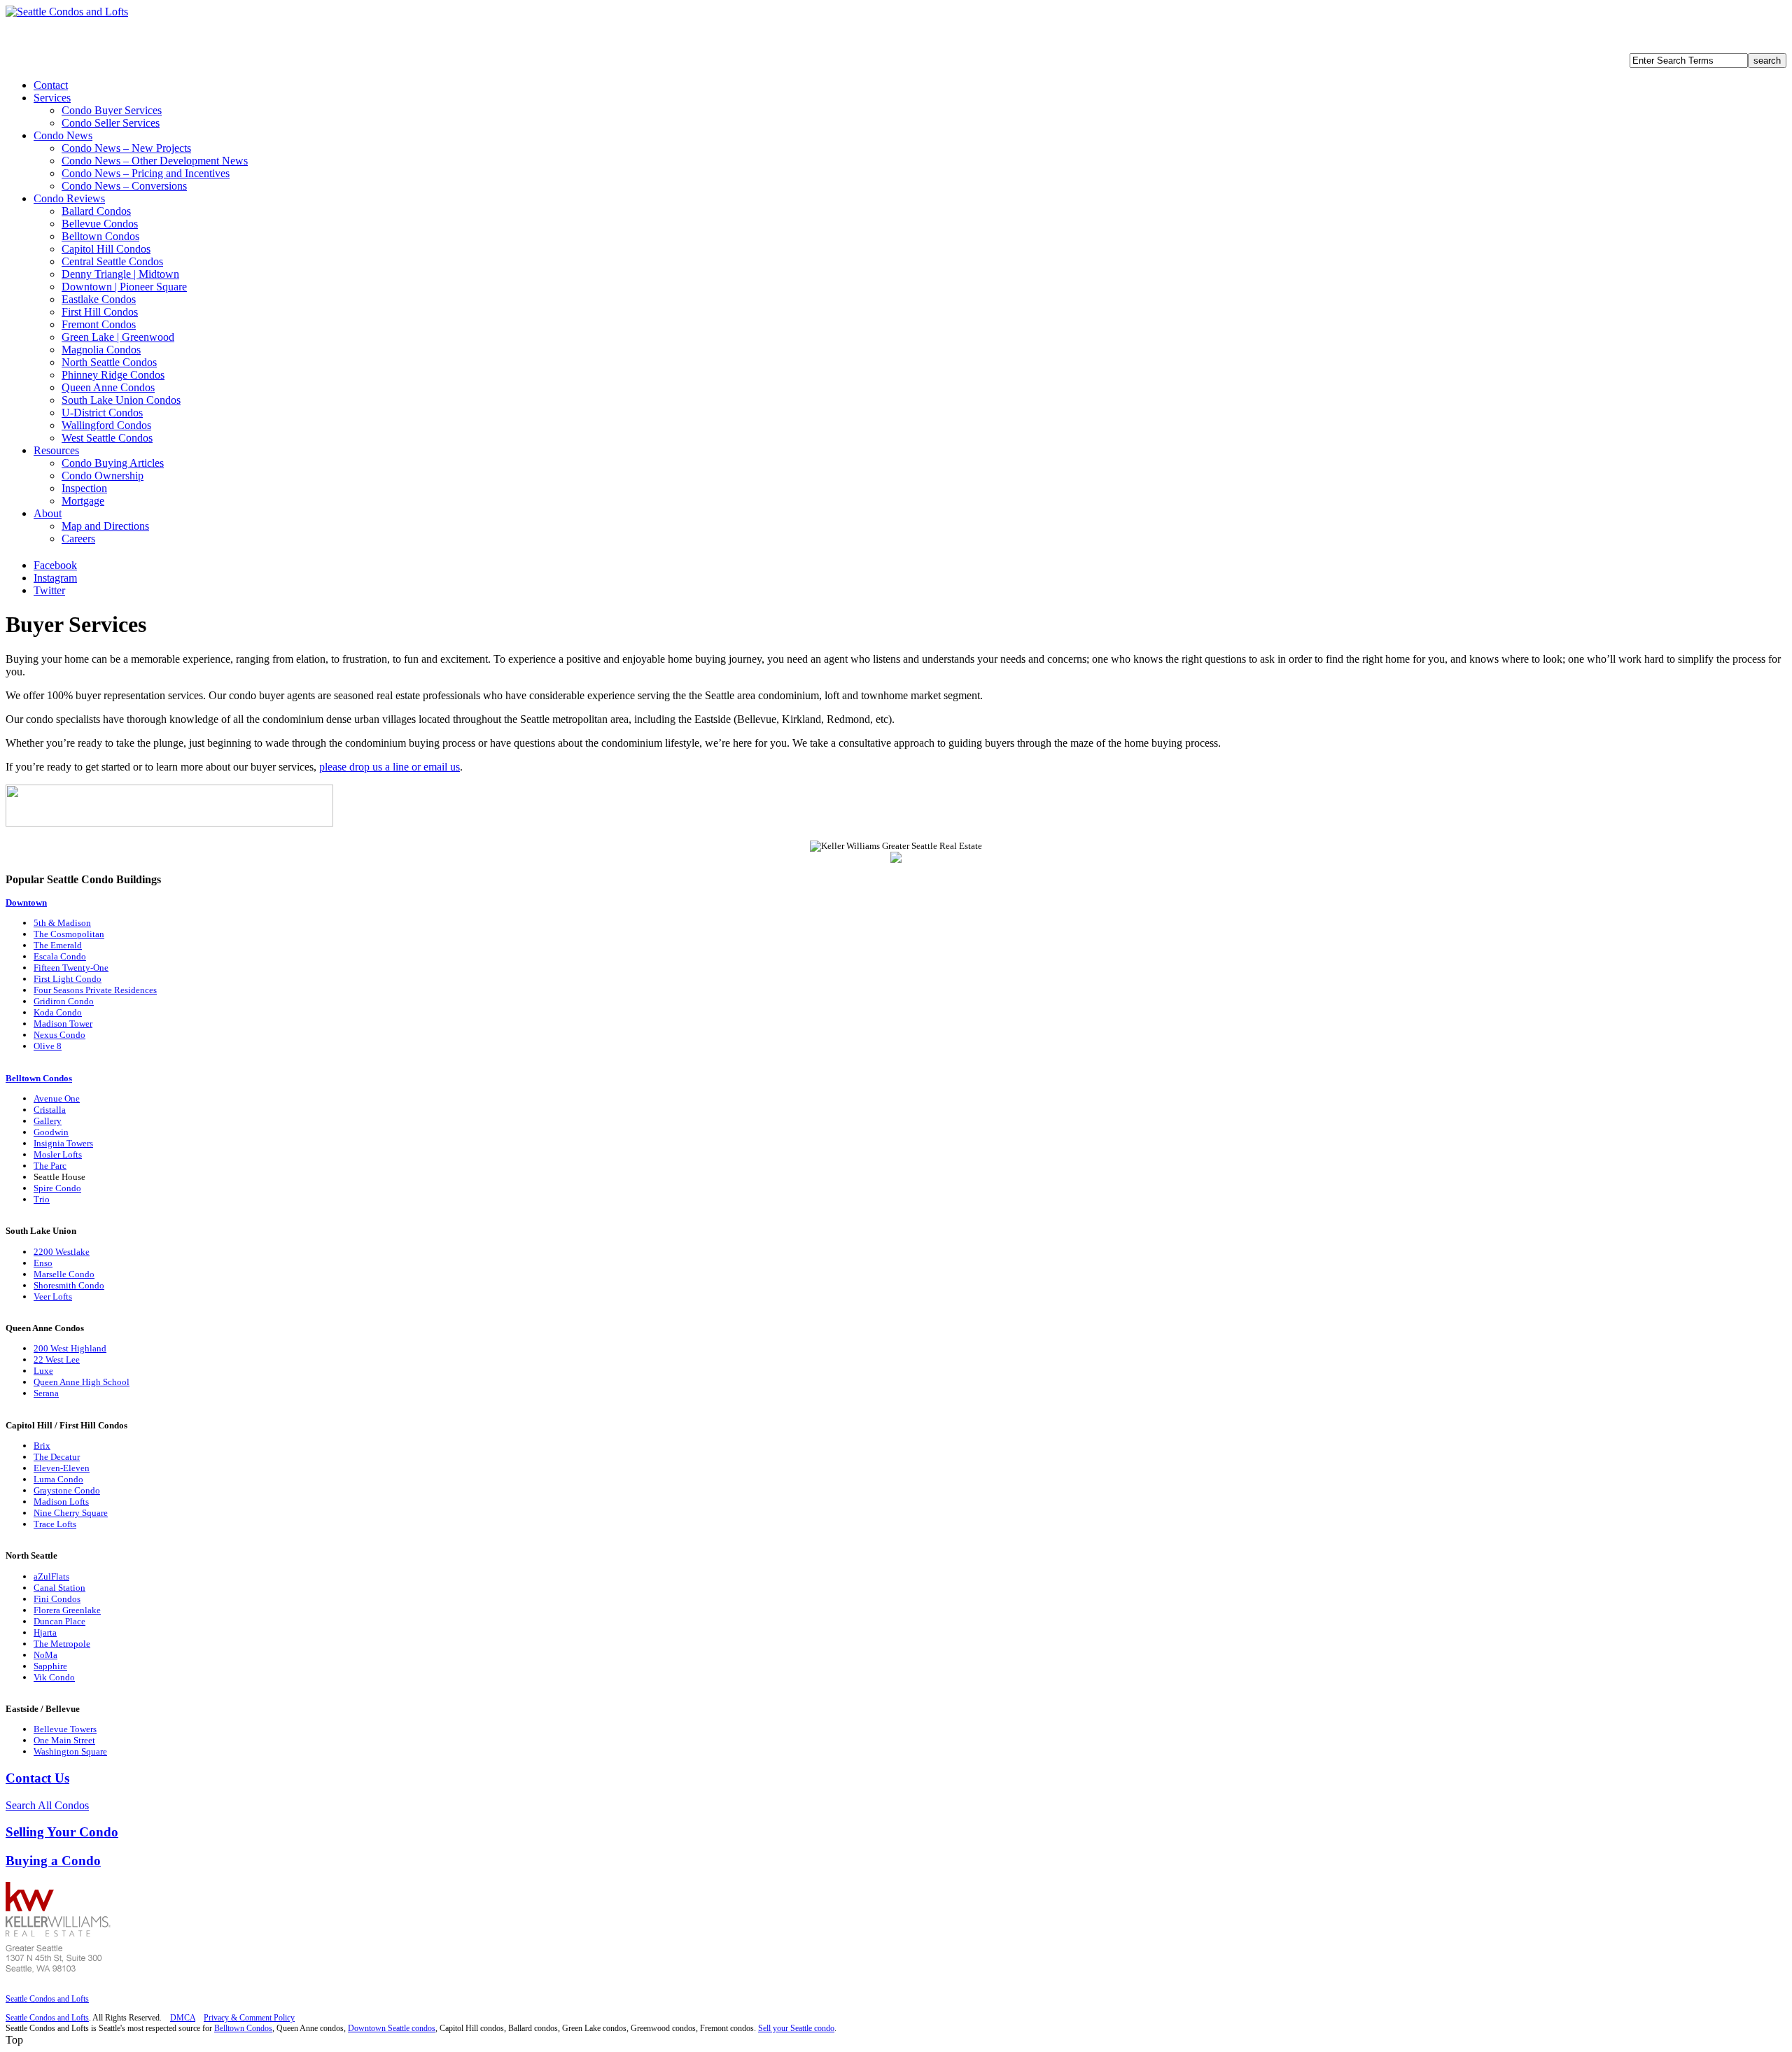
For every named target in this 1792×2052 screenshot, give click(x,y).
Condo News (63, 135)
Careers (78, 539)
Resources (56, 450)
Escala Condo (60, 956)
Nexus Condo (59, 1035)
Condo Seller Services (111, 123)
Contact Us (37, 1778)
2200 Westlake (62, 1252)
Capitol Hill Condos (106, 249)
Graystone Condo (67, 1490)
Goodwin (51, 1132)
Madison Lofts (61, 1502)
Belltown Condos (100, 236)
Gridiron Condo (64, 1001)
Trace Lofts (55, 1524)
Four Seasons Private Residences (95, 990)
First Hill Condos (100, 312)
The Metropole (62, 1644)
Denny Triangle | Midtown (120, 274)
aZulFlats (51, 1576)
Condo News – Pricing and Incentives (146, 173)
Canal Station (59, 1588)
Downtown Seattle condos (392, 2028)
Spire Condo (57, 1188)
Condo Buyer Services (112, 110)
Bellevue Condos (100, 224)
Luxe (43, 1371)
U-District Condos (102, 413)
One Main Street (64, 1740)
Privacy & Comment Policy (249, 2018)
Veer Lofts (53, 1296)
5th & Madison (62, 923)
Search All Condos (47, 1805)
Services (52, 98)
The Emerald (58, 945)
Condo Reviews (69, 198)
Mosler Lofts (58, 1154)
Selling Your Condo (62, 1832)
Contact (51, 85)
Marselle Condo (64, 1274)
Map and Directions (105, 526)
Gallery (48, 1121)
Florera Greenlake (67, 1610)
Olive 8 (48, 1046)
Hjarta (45, 1632)
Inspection (84, 488)
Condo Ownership (103, 476)
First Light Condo (68, 979)
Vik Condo (54, 1677)
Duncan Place (59, 1621)
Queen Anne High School (82, 1382)
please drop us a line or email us (390, 767)
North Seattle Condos (109, 362)
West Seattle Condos (107, 438)
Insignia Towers (63, 1143)
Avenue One (57, 1098)
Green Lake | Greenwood (118, 337)
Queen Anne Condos (108, 387)
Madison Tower (63, 1024)
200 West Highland (70, 1348)
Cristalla (50, 1110)
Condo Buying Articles (113, 463)
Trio (42, 1199)
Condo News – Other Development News (155, 161)
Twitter (49, 590)
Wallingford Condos (106, 425)
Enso (43, 1263)
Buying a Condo (53, 1861)
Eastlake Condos (99, 299)
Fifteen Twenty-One (71, 968)
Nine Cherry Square (71, 1513)
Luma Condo (58, 1479)
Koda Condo (58, 1012)
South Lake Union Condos (121, 400)
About (48, 513)
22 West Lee (57, 1359)
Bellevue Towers (65, 1729)
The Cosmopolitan (69, 934)
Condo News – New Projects (126, 148)
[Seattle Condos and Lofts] (67, 12)
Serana (46, 1393)
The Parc (50, 1166)
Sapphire (50, 1666)
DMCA (183, 2018)
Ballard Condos (96, 211)
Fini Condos (57, 1599)
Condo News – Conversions (124, 186)
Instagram (55, 578)
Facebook (55, 565)
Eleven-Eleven (62, 1468)
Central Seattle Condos (112, 261)
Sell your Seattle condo (796, 2028)
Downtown (26, 902)
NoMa (45, 1655)
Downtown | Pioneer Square (124, 287)
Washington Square (70, 1751)
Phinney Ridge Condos (113, 375)
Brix (42, 1446)
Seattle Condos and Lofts (47, 1999)
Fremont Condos (99, 324)
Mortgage (83, 501)
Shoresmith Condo (69, 1285)
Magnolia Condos (101, 350)
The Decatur (57, 1457)
